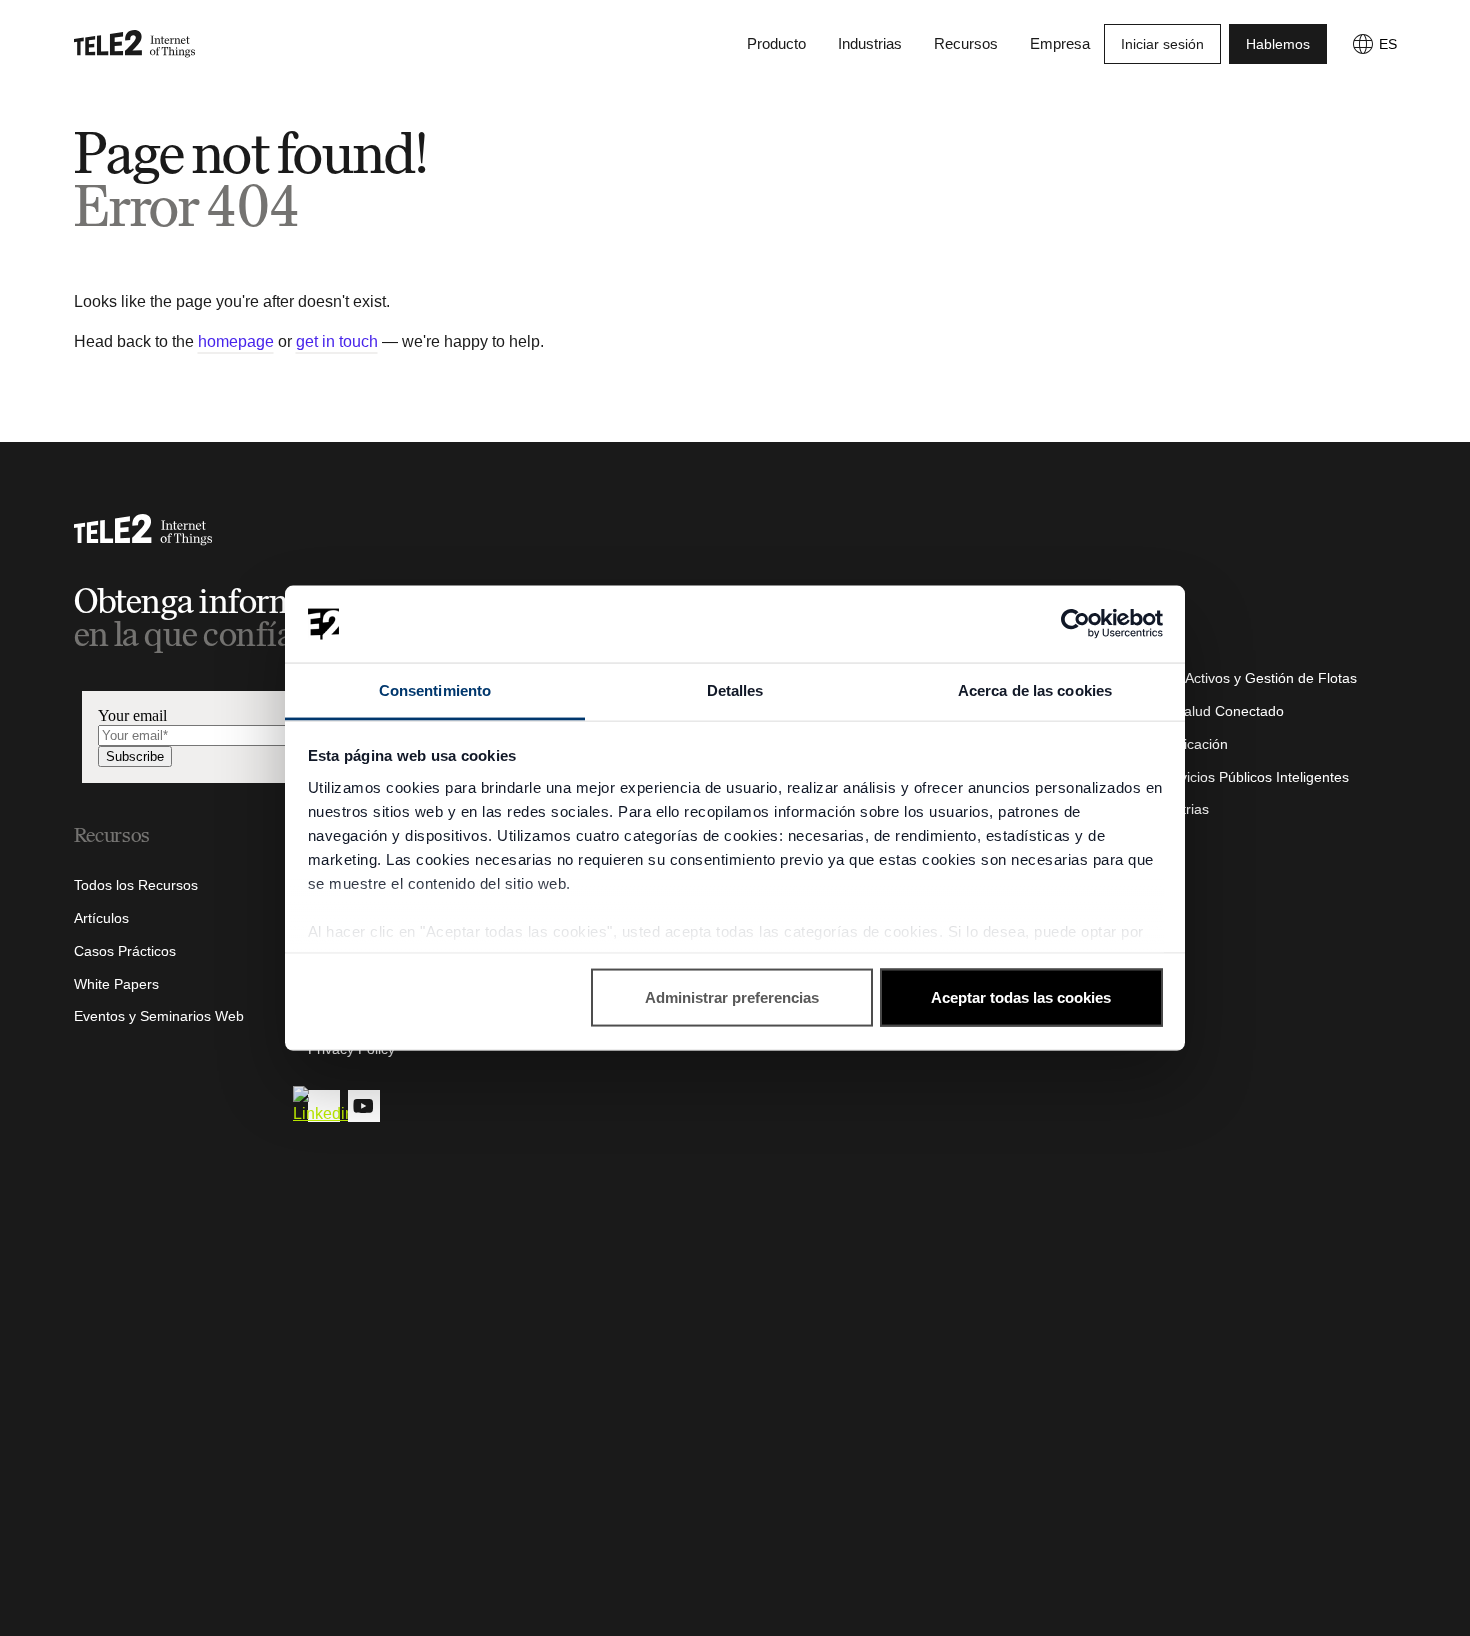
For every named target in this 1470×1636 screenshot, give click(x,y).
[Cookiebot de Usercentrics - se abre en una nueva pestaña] (1075, 624)
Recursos (966, 43)
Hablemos (1278, 44)
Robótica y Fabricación (1155, 744)
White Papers (116, 984)
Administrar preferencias (732, 997)
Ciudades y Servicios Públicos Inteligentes (1216, 777)
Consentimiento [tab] (435, 689)
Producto (776, 43)
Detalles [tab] (735, 689)
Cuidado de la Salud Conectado (1183, 711)
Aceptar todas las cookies (1021, 997)
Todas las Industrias (1146, 809)
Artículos (101, 918)
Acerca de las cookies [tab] (1035, 689)
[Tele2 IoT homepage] (135, 44)
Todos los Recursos (136, 885)
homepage (236, 341)
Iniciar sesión (1162, 44)
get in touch (337, 341)
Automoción (1120, 645)
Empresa (1060, 43)
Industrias (870, 43)
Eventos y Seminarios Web (159, 1016)
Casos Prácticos (125, 951)
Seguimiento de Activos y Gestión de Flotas (1220, 678)
